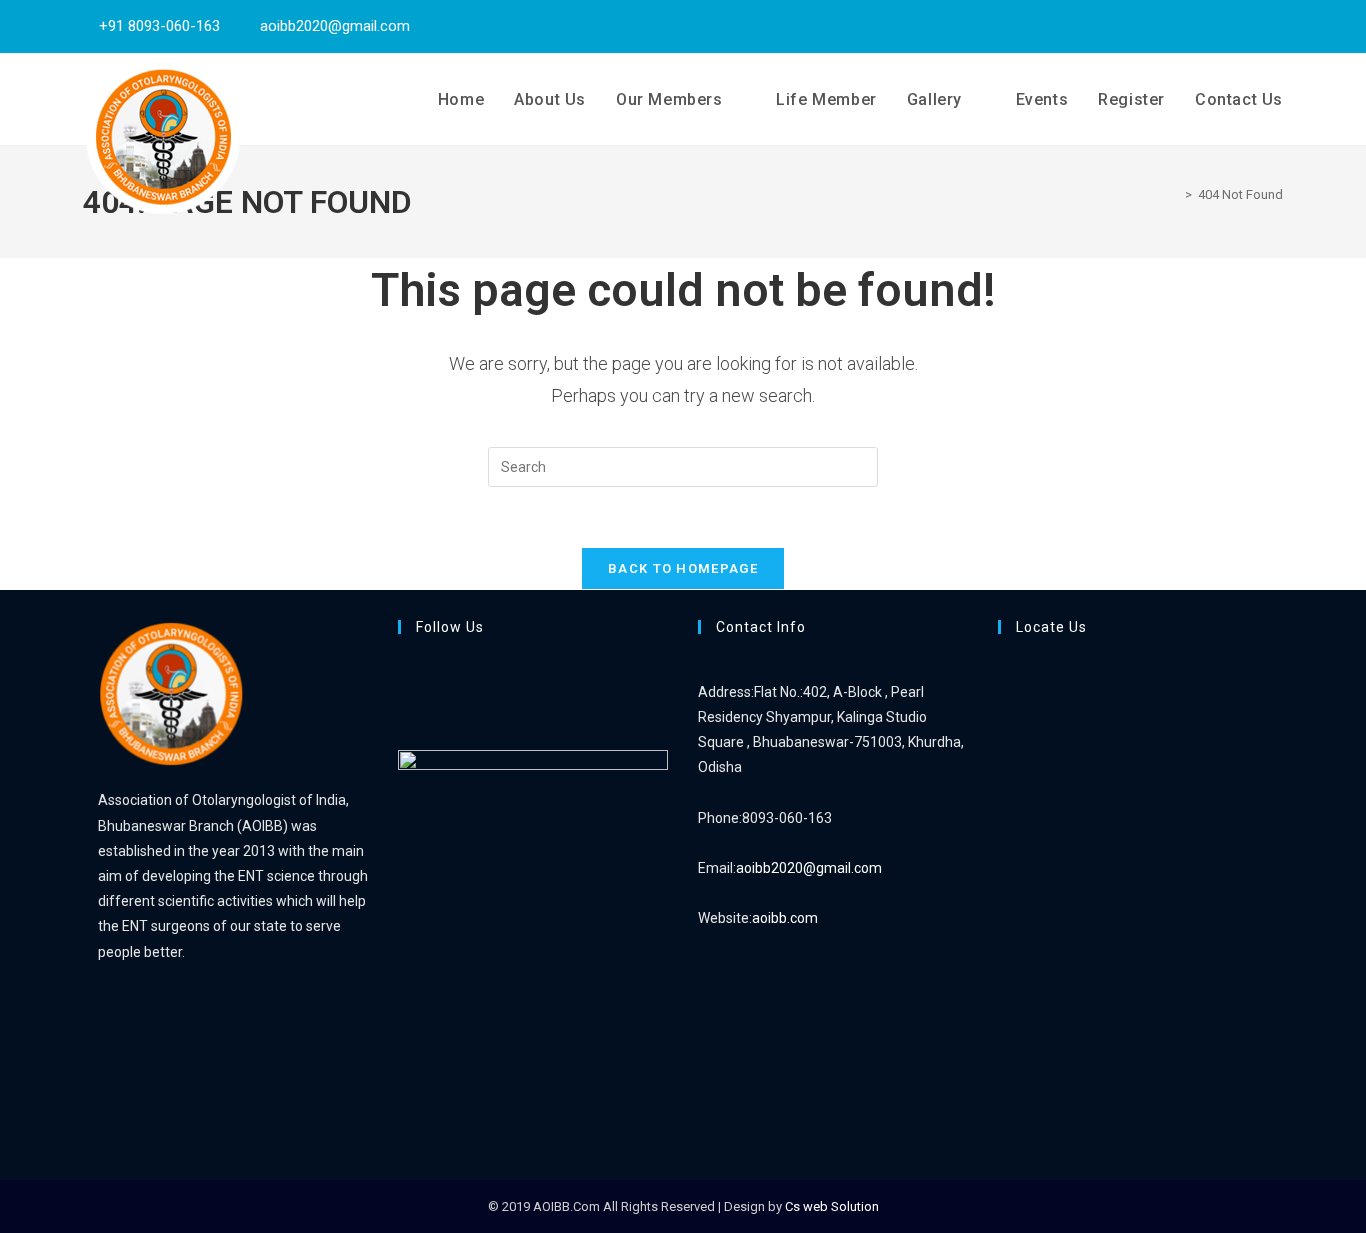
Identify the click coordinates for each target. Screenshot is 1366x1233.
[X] (403, 666)
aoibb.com (785, 918)
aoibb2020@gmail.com (809, 868)
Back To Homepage (683, 568)
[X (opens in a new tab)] (1224, 26)
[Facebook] (403, 692)
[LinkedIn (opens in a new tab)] (1273, 26)
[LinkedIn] (403, 717)
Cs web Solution (832, 1206)
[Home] (1174, 194)
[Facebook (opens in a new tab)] (1250, 26)
